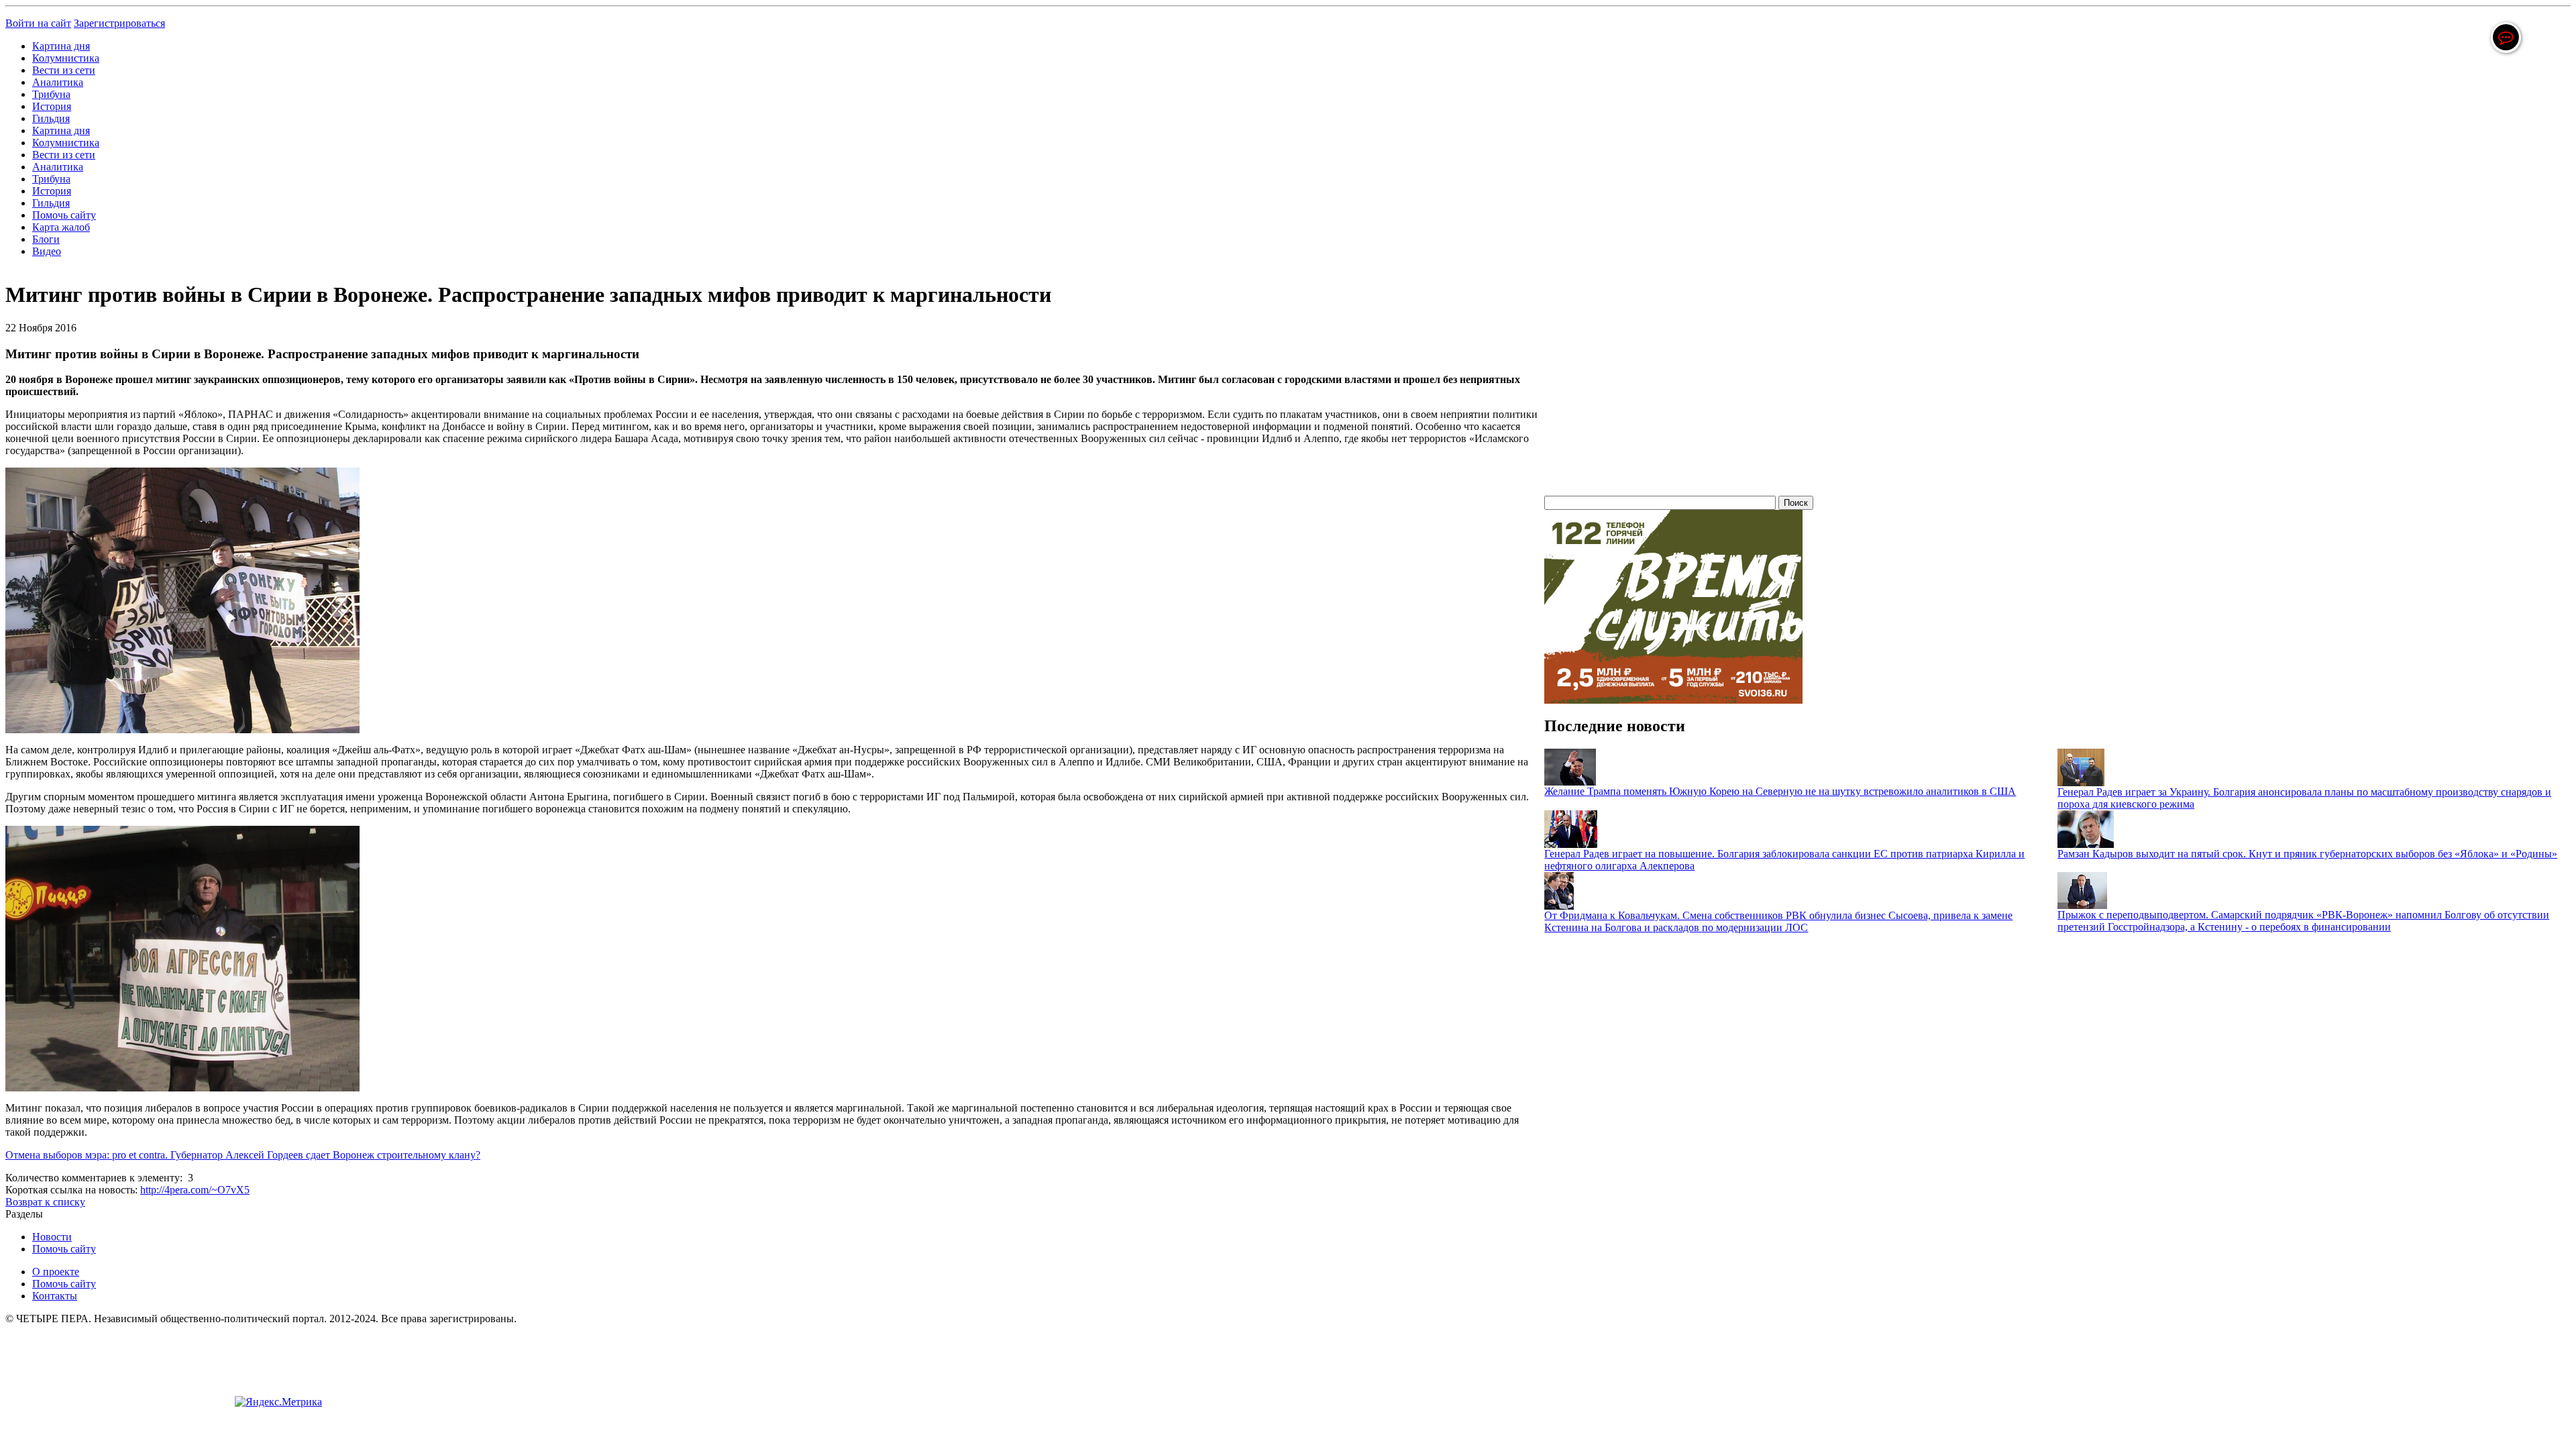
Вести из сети (64, 70)
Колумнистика (66, 58)
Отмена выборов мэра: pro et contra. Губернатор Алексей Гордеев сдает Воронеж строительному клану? (243, 1155)
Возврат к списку (45, 1202)
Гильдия (51, 118)
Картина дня (61, 46)
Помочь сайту (64, 215)
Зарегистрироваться (119, 23)
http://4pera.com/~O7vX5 (195, 1190)
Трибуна (51, 94)
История (52, 106)
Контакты (55, 1296)
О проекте (56, 1272)
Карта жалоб (61, 227)
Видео (47, 251)
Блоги (46, 239)
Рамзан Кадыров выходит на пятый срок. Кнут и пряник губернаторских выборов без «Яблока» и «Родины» (2307, 854)
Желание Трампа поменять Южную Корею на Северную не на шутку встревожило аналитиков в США (1780, 791)
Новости (52, 1237)
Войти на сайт (38, 23)
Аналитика (58, 82)
